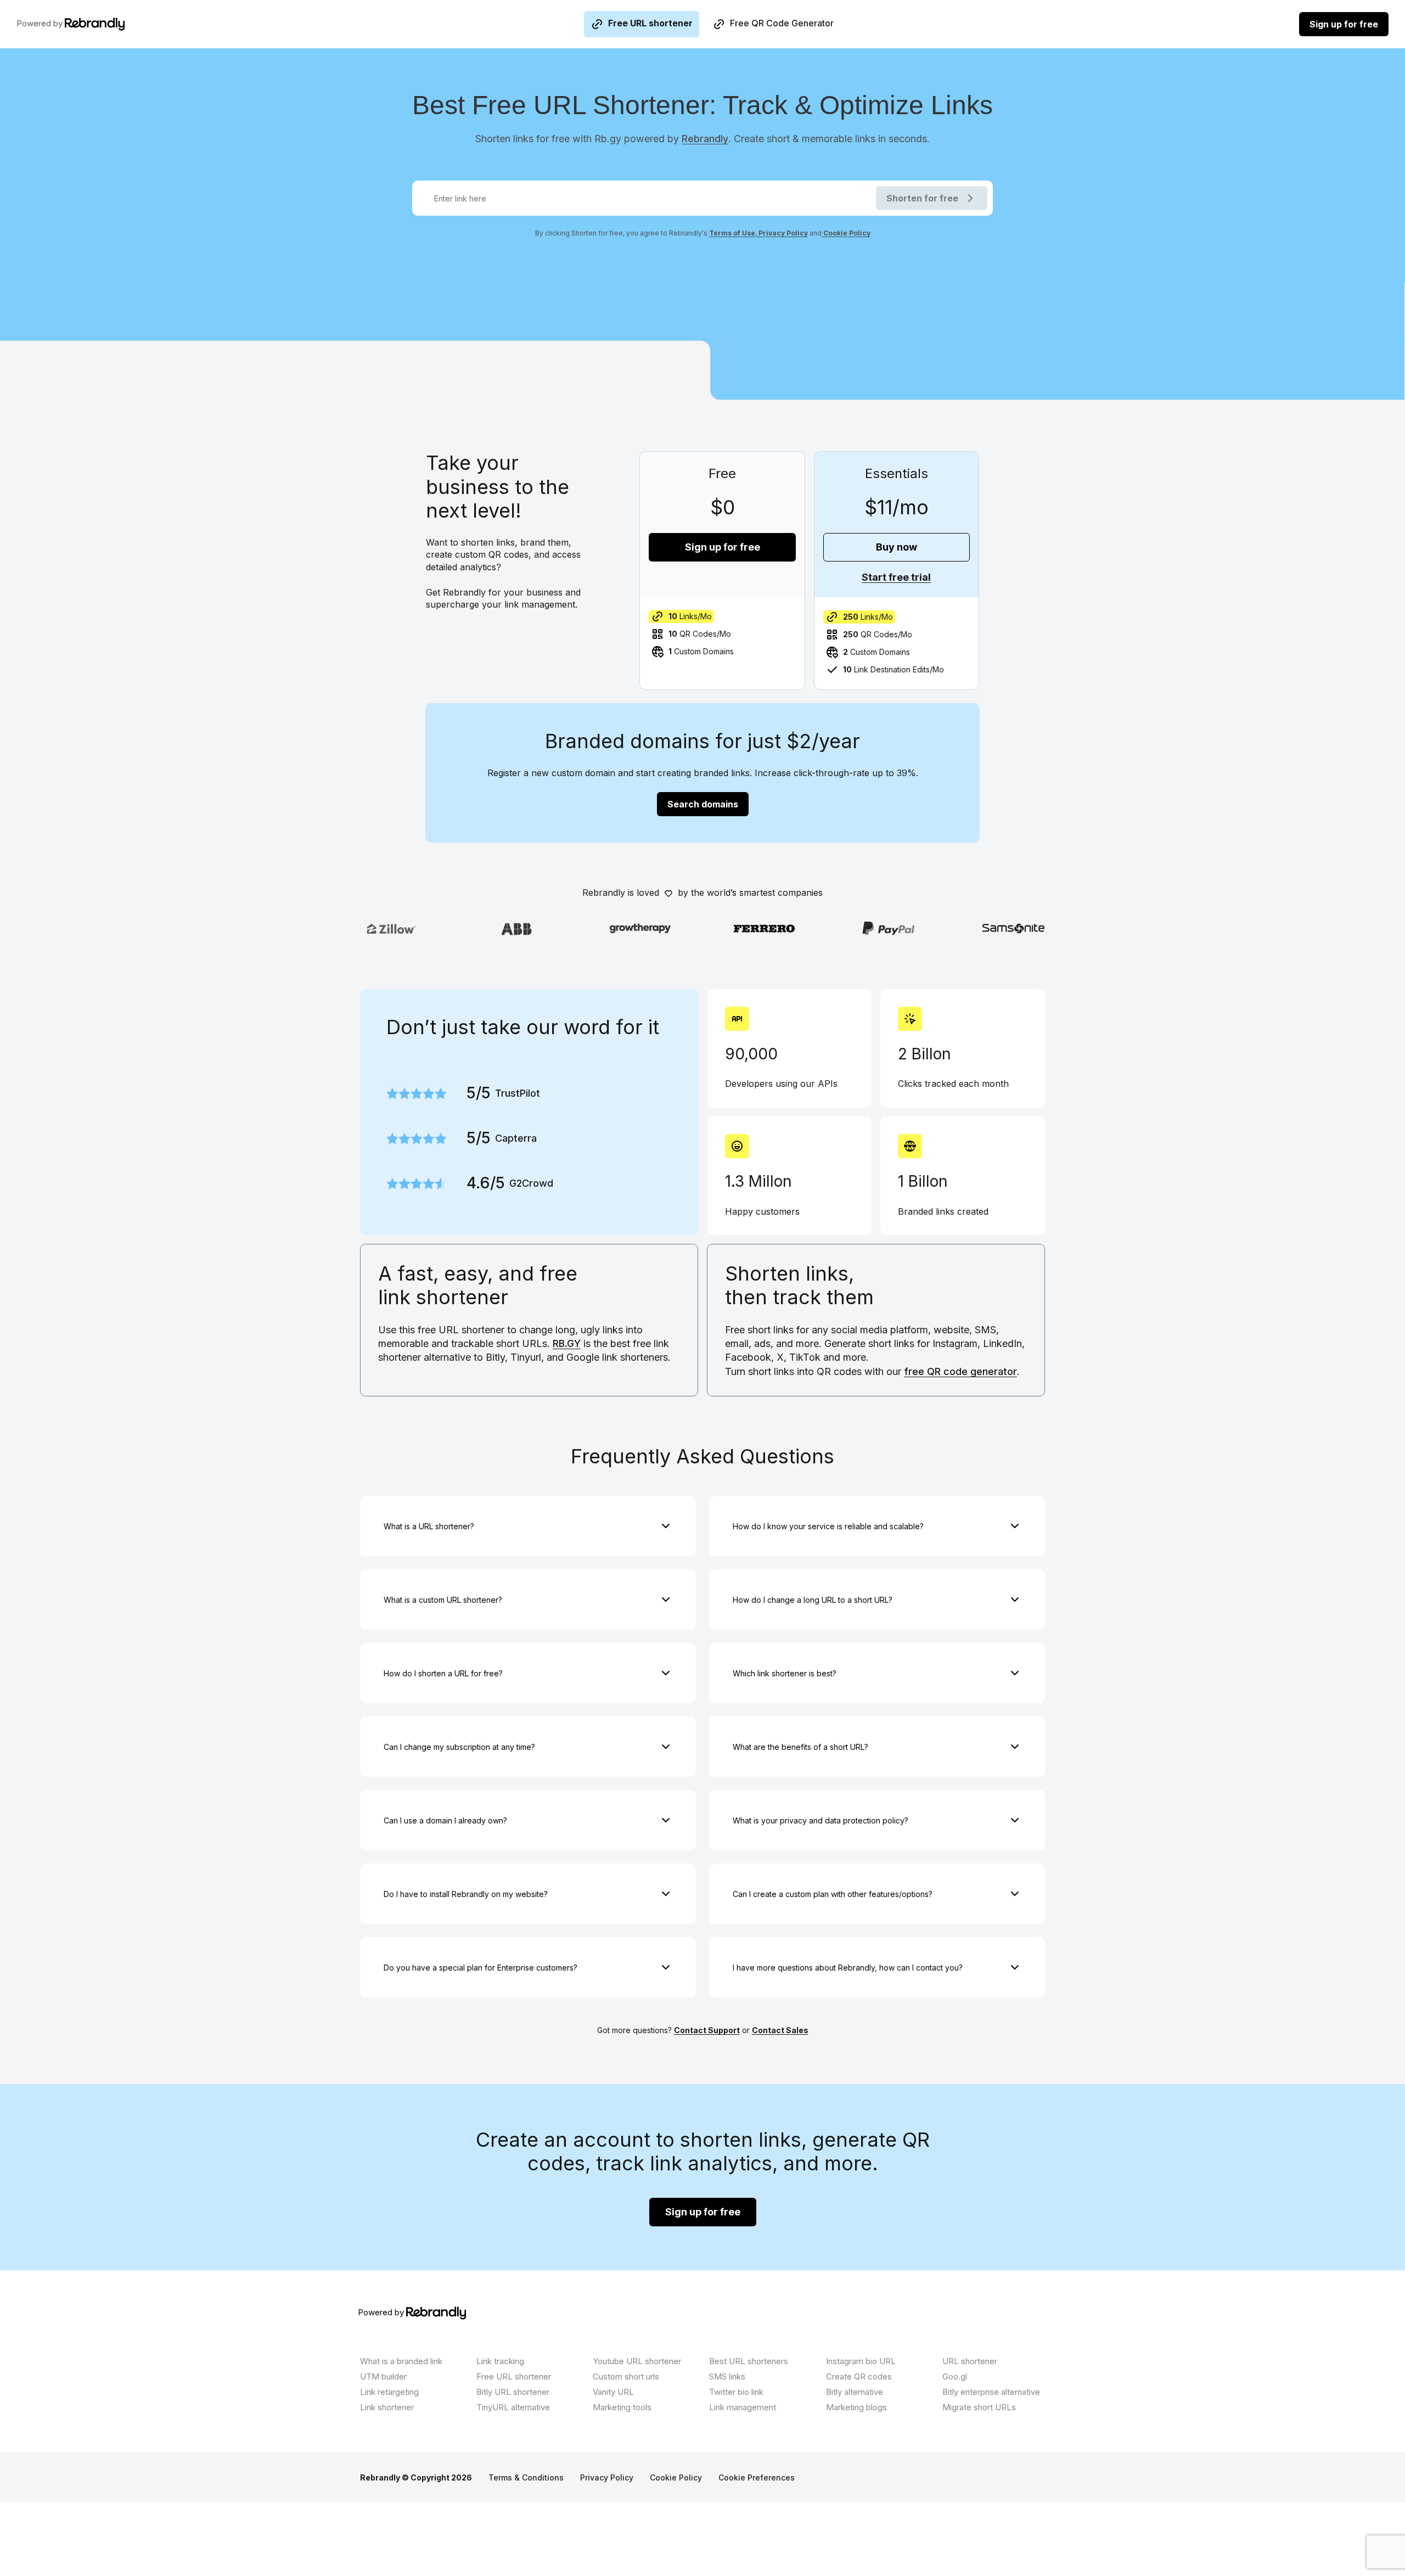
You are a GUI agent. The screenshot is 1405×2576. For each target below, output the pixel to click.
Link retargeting (389, 2392)
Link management (743, 2407)
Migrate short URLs (979, 2407)
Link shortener (387, 2407)
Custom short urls (626, 2376)
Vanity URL (613, 2392)
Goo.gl (955, 2376)
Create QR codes (859, 2376)
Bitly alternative (855, 2392)
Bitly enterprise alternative (991, 2392)
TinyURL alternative (513, 2407)
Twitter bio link (736, 2392)
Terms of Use (732, 233)
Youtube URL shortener (637, 2361)
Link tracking (500, 2361)
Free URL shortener (650, 23)
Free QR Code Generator (782, 23)
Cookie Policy (846, 233)
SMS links (727, 2376)
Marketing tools (622, 2407)
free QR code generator (960, 1371)
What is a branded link (401, 2361)
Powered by (41, 23)
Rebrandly (705, 139)
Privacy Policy (782, 233)
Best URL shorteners (749, 2361)
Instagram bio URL (861, 2361)
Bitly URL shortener (513, 2392)
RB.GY (567, 1343)
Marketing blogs (856, 2407)
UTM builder (383, 2376)
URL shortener (970, 2361)
